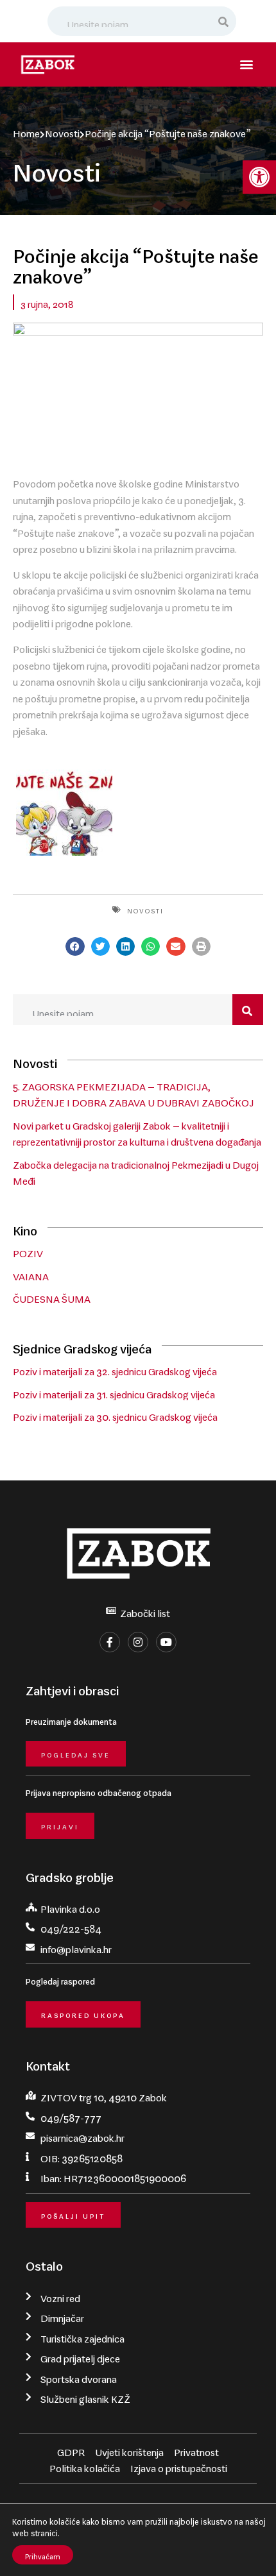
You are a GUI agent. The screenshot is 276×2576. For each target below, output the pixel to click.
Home (26, 131)
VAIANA (31, 1274)
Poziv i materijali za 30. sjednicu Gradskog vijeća (115, 1414)
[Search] (224, 21)
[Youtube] (166, 1642)
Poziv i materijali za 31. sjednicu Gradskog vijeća (114, 1392)
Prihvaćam (43, 2555)
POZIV (28, 1251)
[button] (259, 177)
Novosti (62, 131)
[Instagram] (138, 1642)
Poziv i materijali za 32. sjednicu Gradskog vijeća (115, 1369)
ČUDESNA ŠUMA (52, 1296)
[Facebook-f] (110, 1642)
